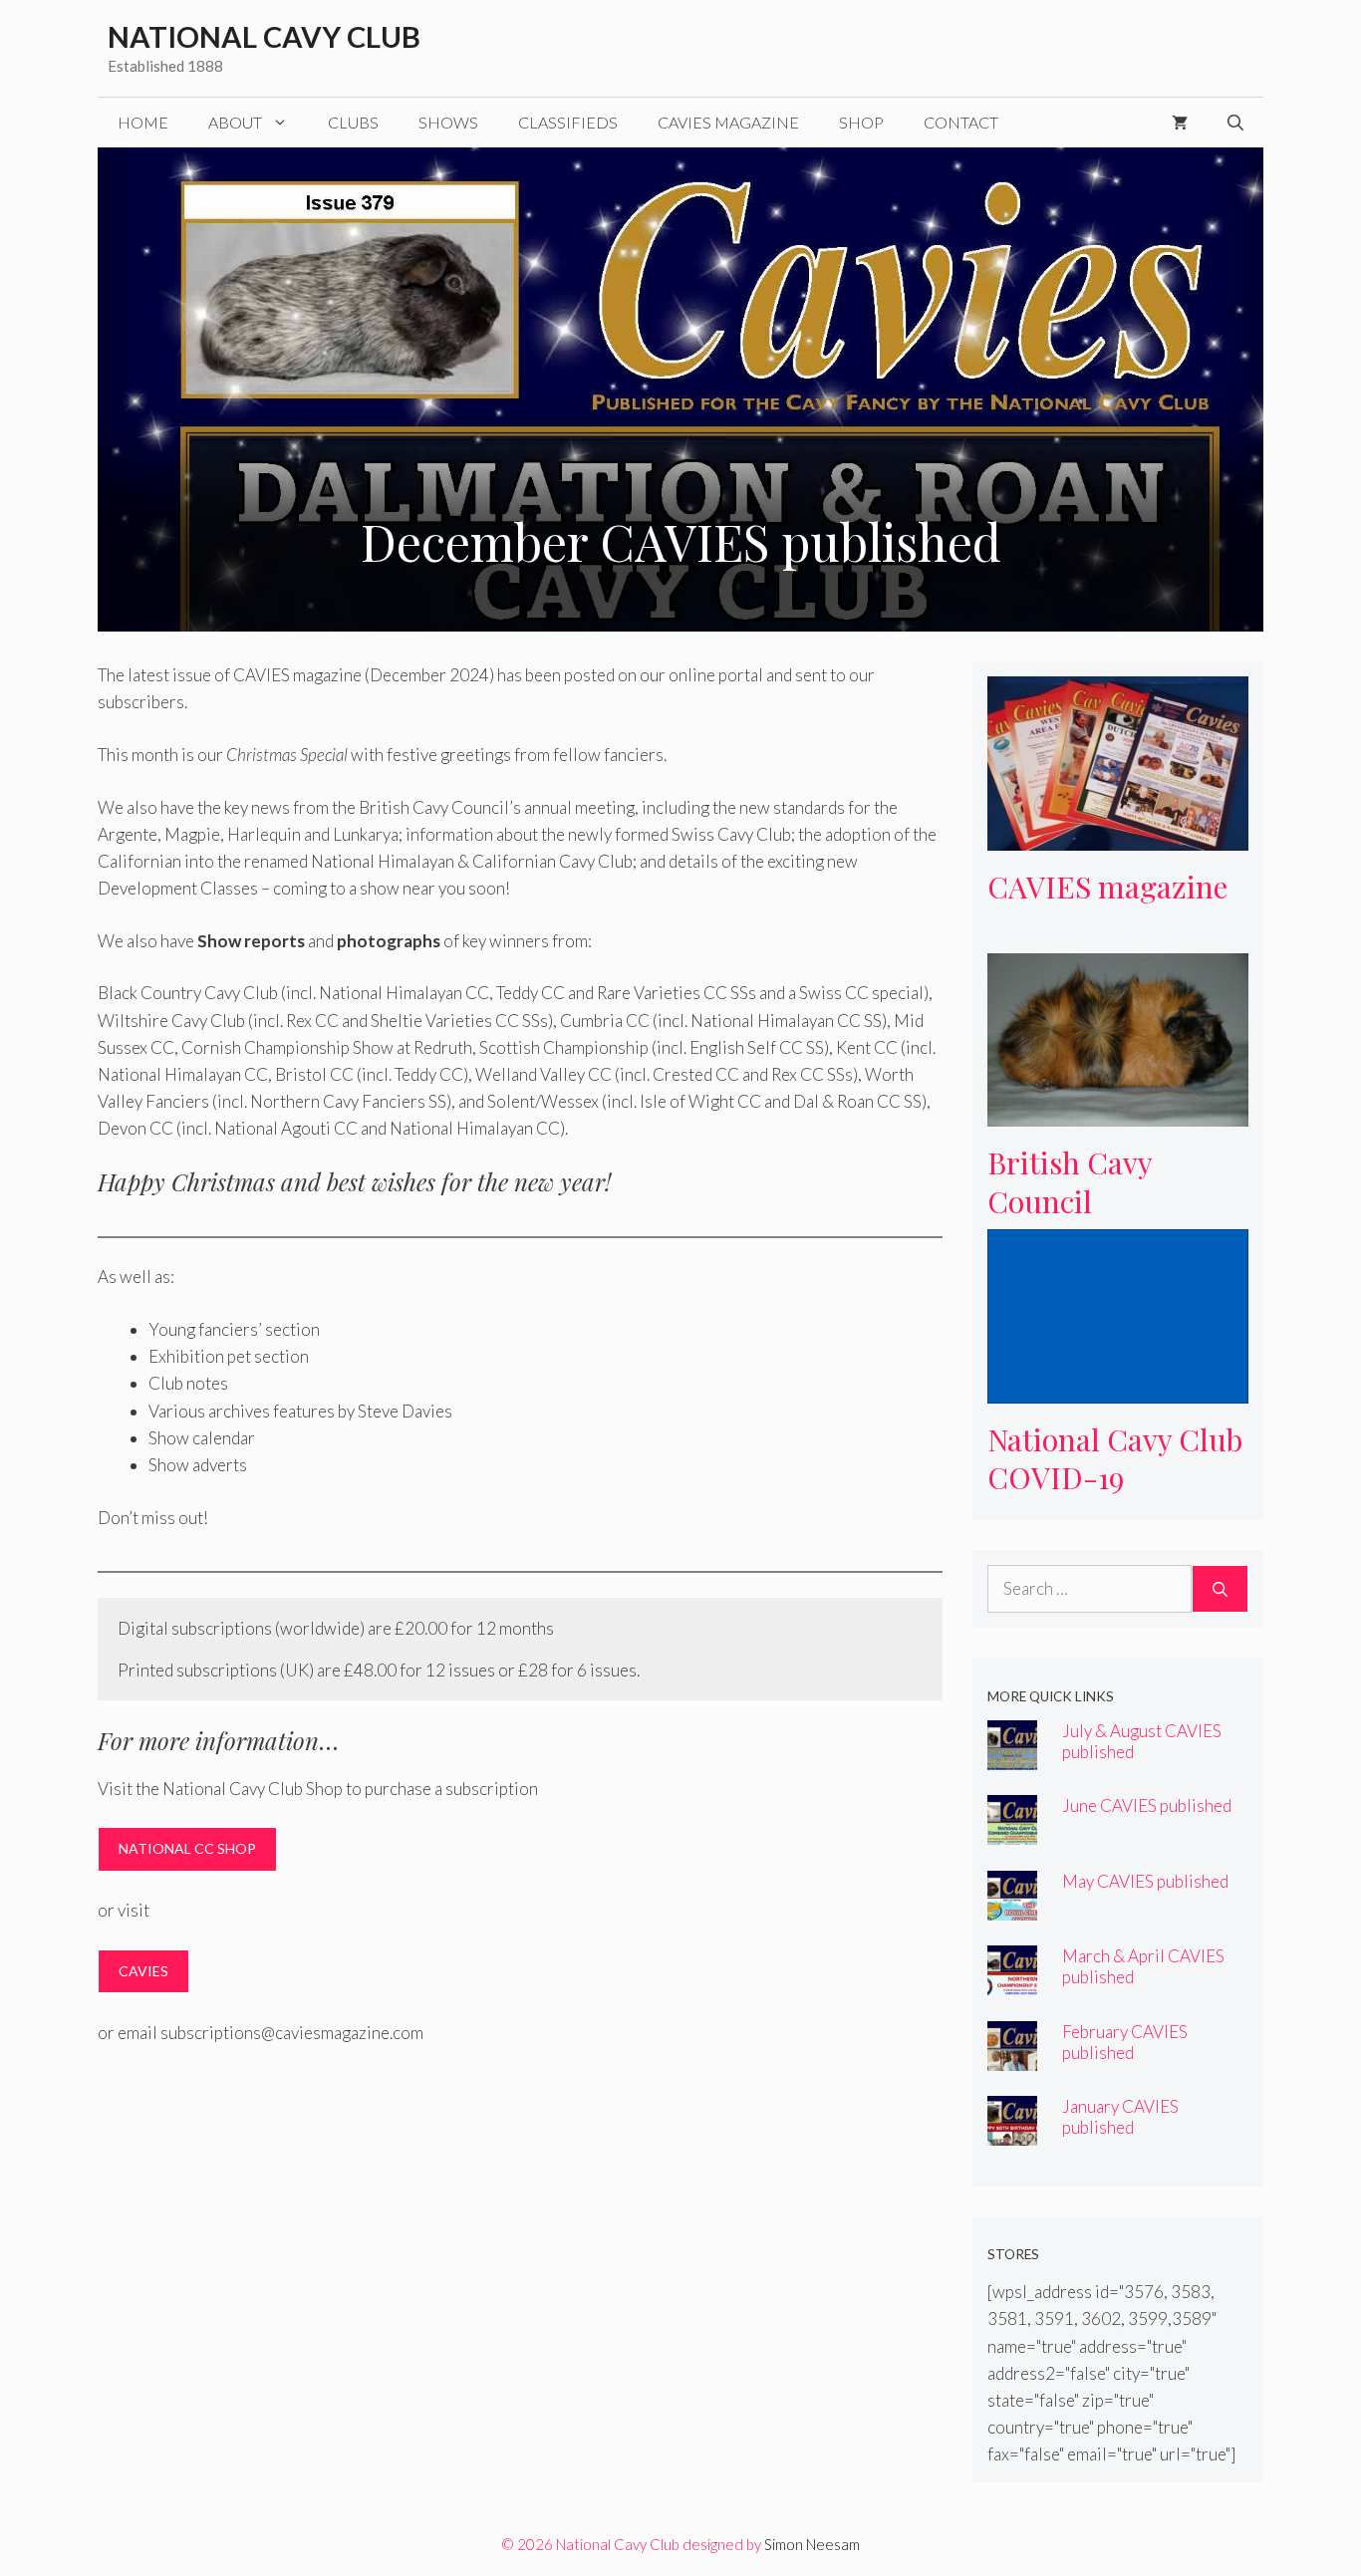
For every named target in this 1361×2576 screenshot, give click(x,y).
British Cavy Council (1070, 1182)
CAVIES (143, 1971)
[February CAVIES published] (1012, 2057)
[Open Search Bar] (1235, 123)
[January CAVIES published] (1012, 2132)
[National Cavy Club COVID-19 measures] (1118, 1390)
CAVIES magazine (728, 122)
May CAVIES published (1145, 1881)
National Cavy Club (264, 36)
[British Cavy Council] (1118, 1113)
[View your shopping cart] (1180, 123)
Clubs (353, 122)
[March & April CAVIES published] (1012, 1982)
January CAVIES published (1120, 2117)
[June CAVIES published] (1012, 1831)
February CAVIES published (1125, 2042)
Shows (448, 122)
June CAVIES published (1147, 1805)
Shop (861, 122)
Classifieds (568, 122)
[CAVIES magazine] (1118, 837)
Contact (961, 122)
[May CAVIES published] (1012, 1906)
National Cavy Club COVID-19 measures (1115, 1478)
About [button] (235, 122)
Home (143, 122)
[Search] (1220, 1589)
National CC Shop (187, 1848)
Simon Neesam (812, 2544)
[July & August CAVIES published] (1012, 1756)
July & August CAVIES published (1142, 1741)
